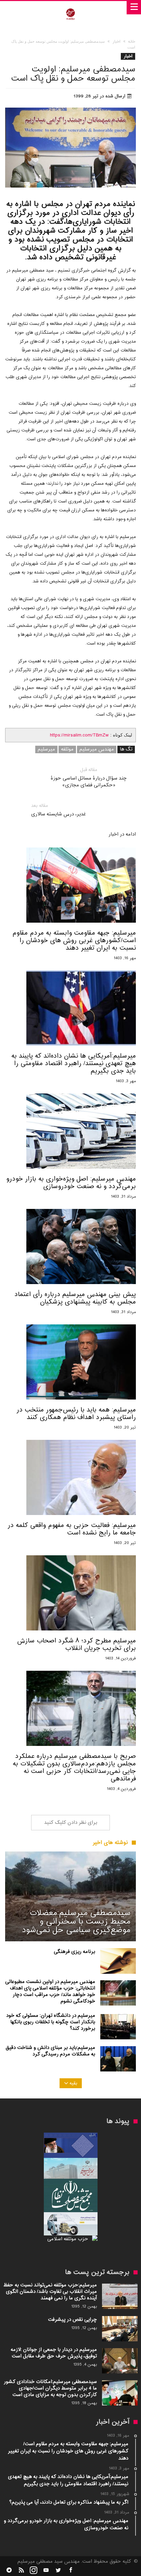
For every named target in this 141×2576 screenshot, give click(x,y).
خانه (132, 42)
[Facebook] (70, 2570)
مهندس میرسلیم (97, 749)
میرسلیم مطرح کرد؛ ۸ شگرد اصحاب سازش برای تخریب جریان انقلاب (76, 1645)
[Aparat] (46, 2570)
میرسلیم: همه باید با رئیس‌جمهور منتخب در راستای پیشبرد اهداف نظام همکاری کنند (76, 1414)
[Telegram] (9, 2570)
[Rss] (21, 2570)
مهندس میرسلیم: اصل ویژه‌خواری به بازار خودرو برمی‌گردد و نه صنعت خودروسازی (71, 1183)
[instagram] (34, 2570)
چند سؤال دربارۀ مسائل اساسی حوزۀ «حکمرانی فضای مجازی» (89, 778)
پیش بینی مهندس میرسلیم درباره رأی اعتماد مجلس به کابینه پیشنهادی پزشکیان (75, 1298)
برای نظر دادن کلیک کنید (71, 1823)
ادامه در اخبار (122, 835)
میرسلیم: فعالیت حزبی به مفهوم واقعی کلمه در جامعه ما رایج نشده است (72, 1529)
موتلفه (67, 749)
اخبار (116, 42)
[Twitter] (58, 2570)
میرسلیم (46, 749)
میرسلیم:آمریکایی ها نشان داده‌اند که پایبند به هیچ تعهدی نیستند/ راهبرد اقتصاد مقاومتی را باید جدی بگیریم (74, 1064)
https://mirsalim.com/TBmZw (79, 735)
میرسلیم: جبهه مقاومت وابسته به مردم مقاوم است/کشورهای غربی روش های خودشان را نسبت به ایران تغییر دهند (74, 941)
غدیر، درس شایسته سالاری (59, 810)
